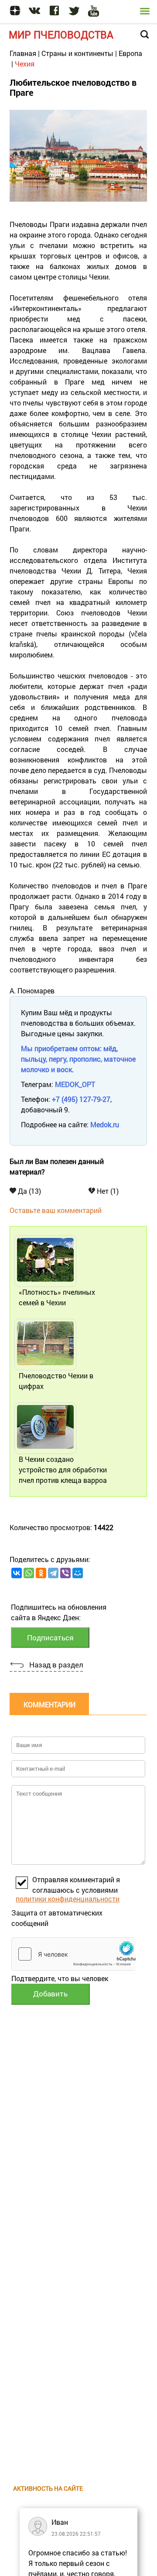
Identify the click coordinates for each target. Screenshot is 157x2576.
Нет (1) (107, 1191)
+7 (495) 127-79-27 (81, 1099)
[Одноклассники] (41, 1573)
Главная (23, 53)
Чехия (25, 64)
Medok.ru (105, 1124)
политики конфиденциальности (68, 1899)
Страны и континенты (77, 53)
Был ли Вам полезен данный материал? (57, 1166)
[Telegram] (53, 1573)
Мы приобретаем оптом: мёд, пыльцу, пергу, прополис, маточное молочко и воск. (78, 1059)
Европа (130, 53)
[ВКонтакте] (17, 1573)
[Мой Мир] (78, 1573)
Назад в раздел (56, 1665)
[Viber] (65, 1573)
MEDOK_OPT (75, 1084)
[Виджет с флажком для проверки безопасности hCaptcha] (73, 1954)
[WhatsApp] (29, 1573)
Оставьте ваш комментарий (56, 1210)
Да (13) (29, 1191)
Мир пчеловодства (61, 35)
